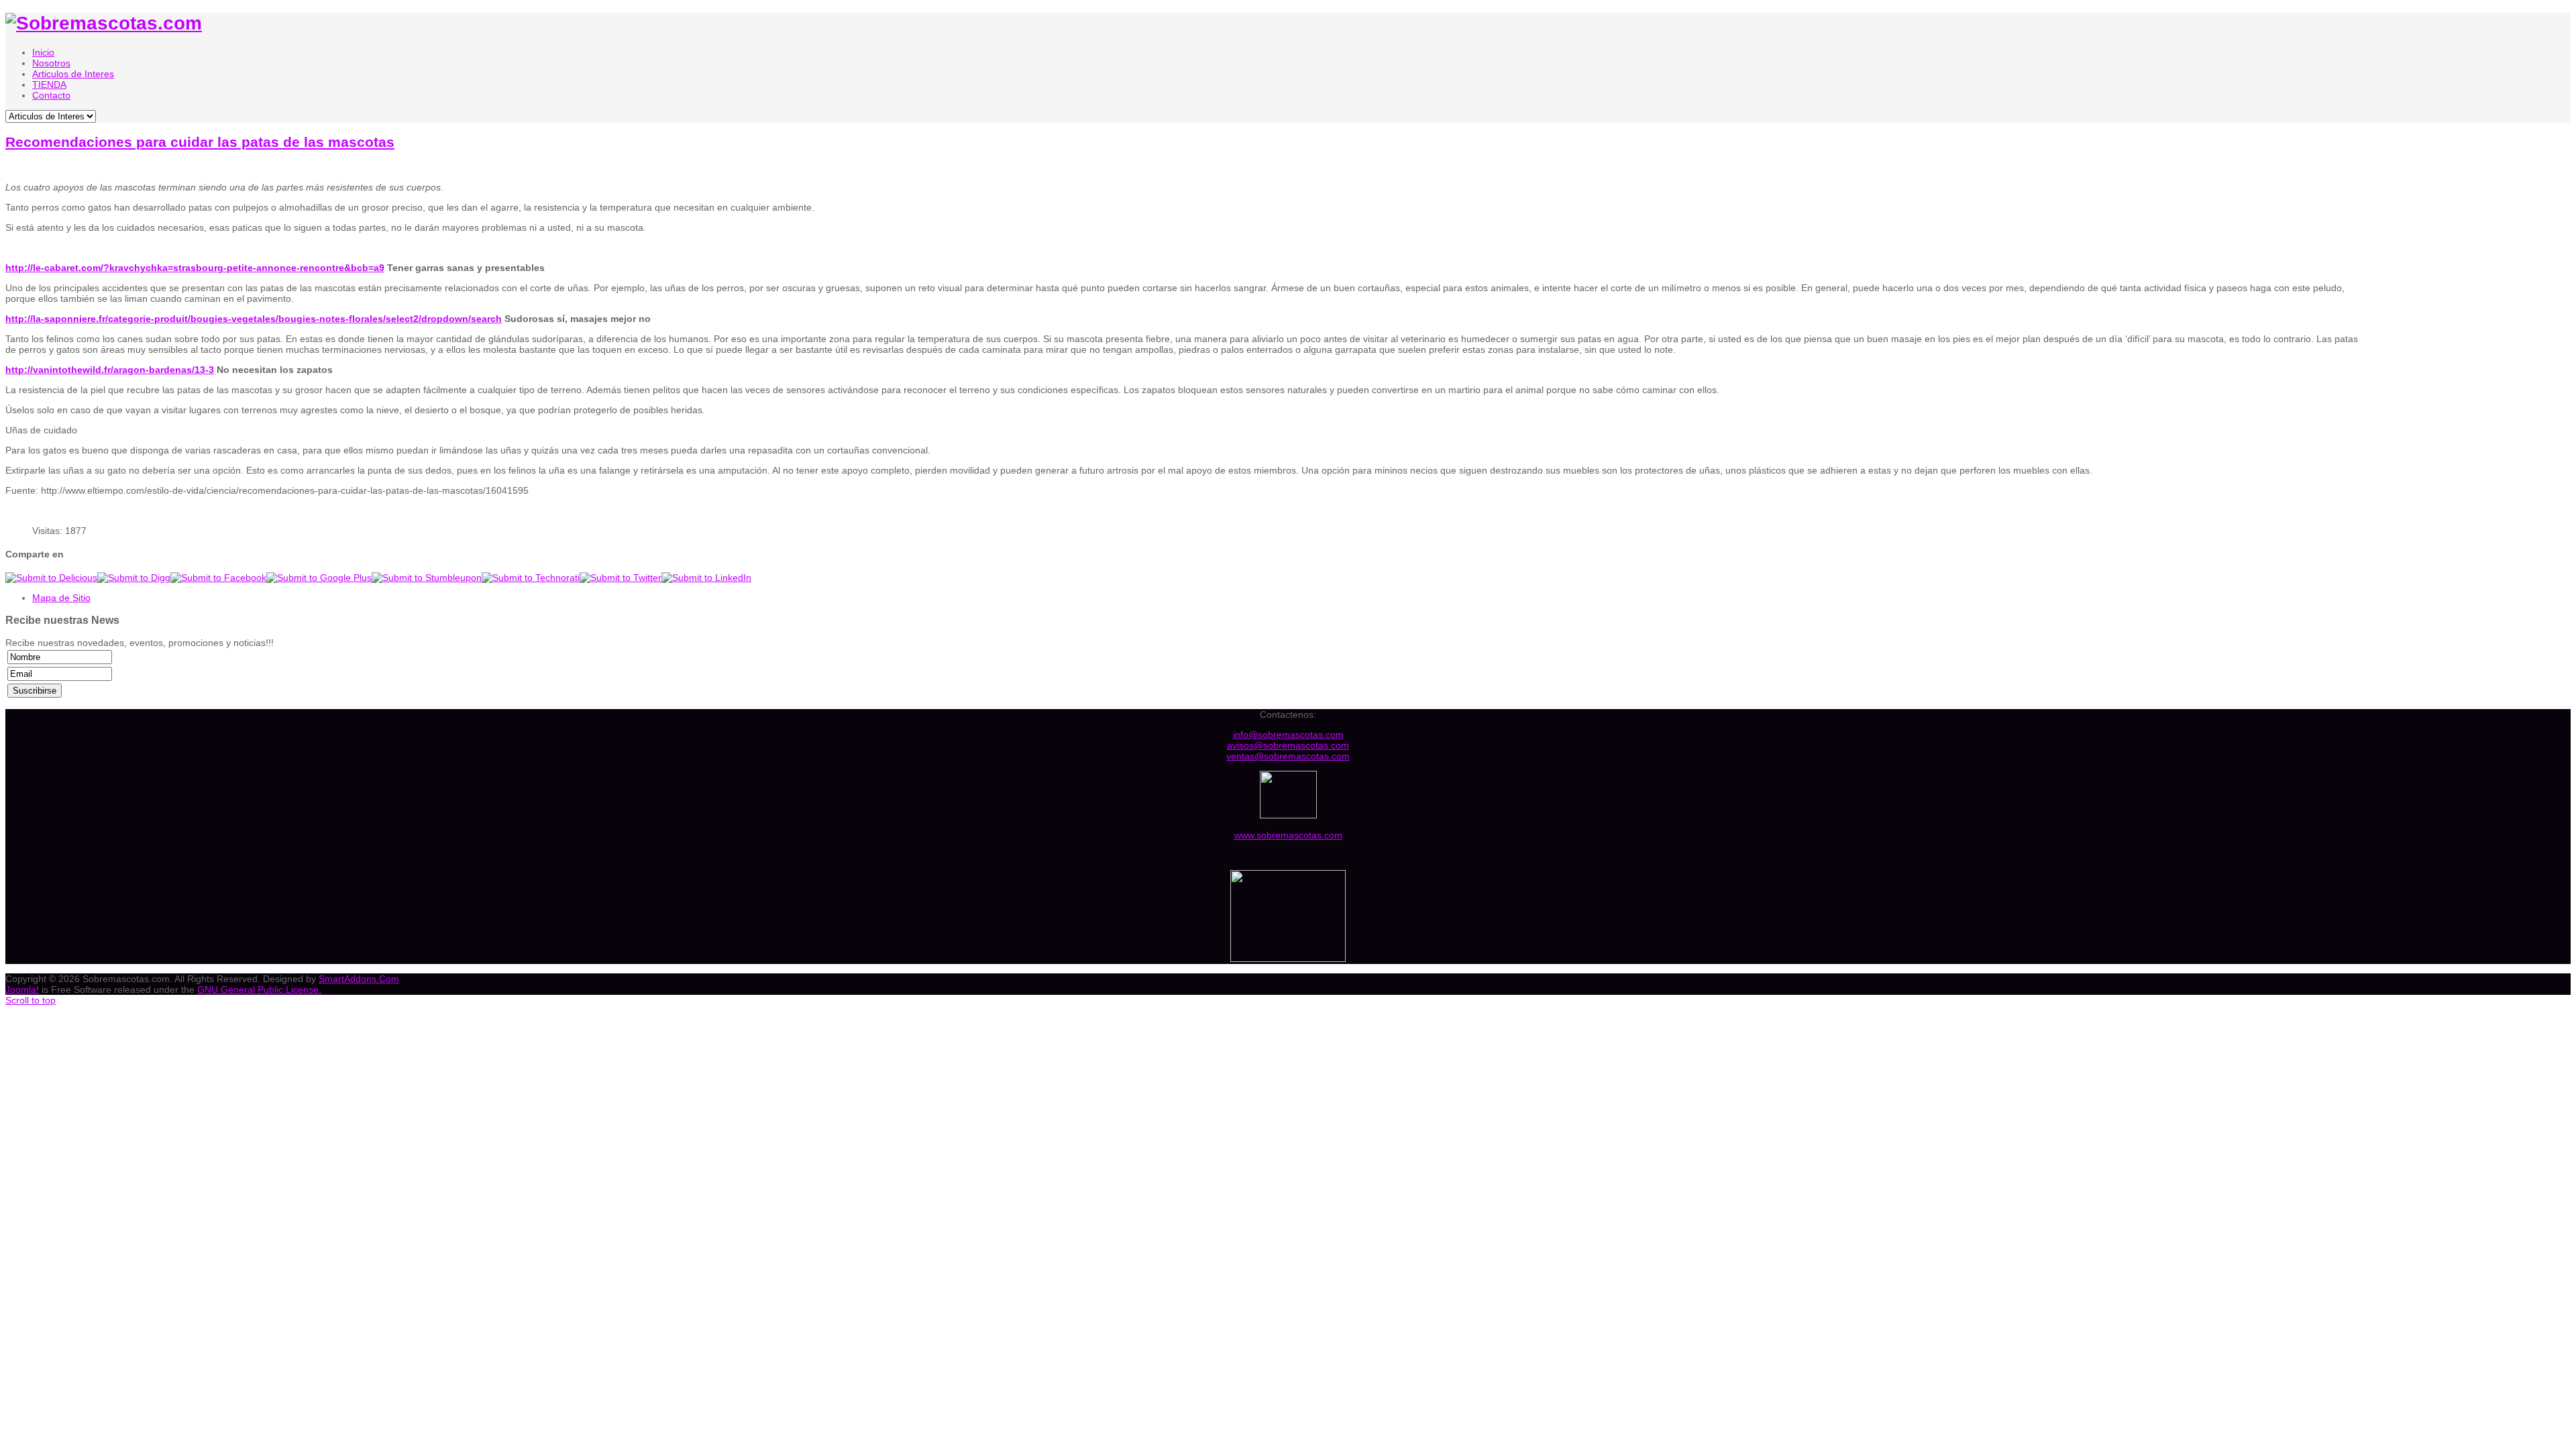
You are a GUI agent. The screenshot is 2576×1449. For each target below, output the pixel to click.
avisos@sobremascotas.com (1288, 745)
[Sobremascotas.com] (104, 23)
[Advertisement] (2469, 260)
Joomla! (22, 989)
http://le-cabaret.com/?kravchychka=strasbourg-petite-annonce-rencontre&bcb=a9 (195, 268)
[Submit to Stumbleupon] (427, 578)
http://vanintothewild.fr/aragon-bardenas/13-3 (110, 370)
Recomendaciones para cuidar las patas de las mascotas (200, 142)
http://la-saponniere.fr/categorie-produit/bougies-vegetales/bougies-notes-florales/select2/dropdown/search (254, 319)
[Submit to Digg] (134, 578)
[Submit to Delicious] (51, 578)
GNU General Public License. (259, 989)
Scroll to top (31, 1000)
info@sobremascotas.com (1288, 735)
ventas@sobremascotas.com (1288, 756)
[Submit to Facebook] (218, 578)
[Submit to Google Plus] (319, 578)
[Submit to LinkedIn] (706, 578)
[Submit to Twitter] (621, 578)
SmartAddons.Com (359, 979)
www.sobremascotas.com (1288, 835)
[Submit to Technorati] (531, 578)
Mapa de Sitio (61, 598)
